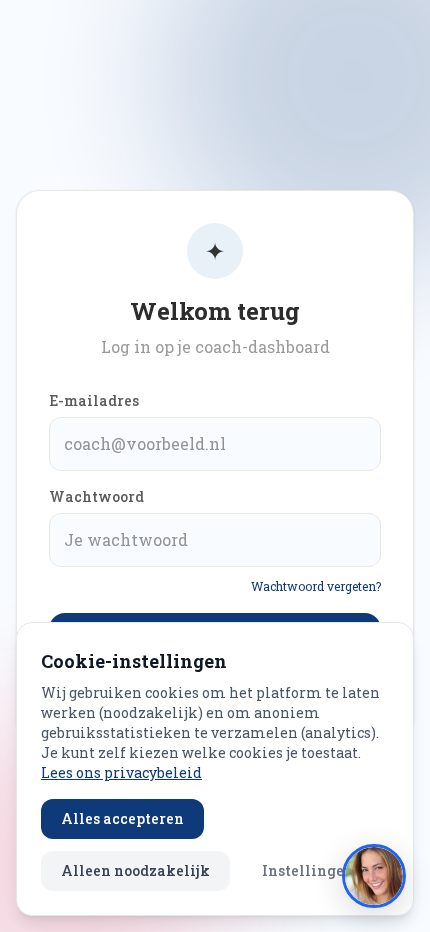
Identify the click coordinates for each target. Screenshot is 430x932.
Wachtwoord (96, 496)
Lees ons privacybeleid (121, 772)
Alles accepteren (122, 818)
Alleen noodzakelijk (135, 870)
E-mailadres (94, 400)
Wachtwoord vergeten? (316, 586)
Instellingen (308, 870)
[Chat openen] (374, 876)
